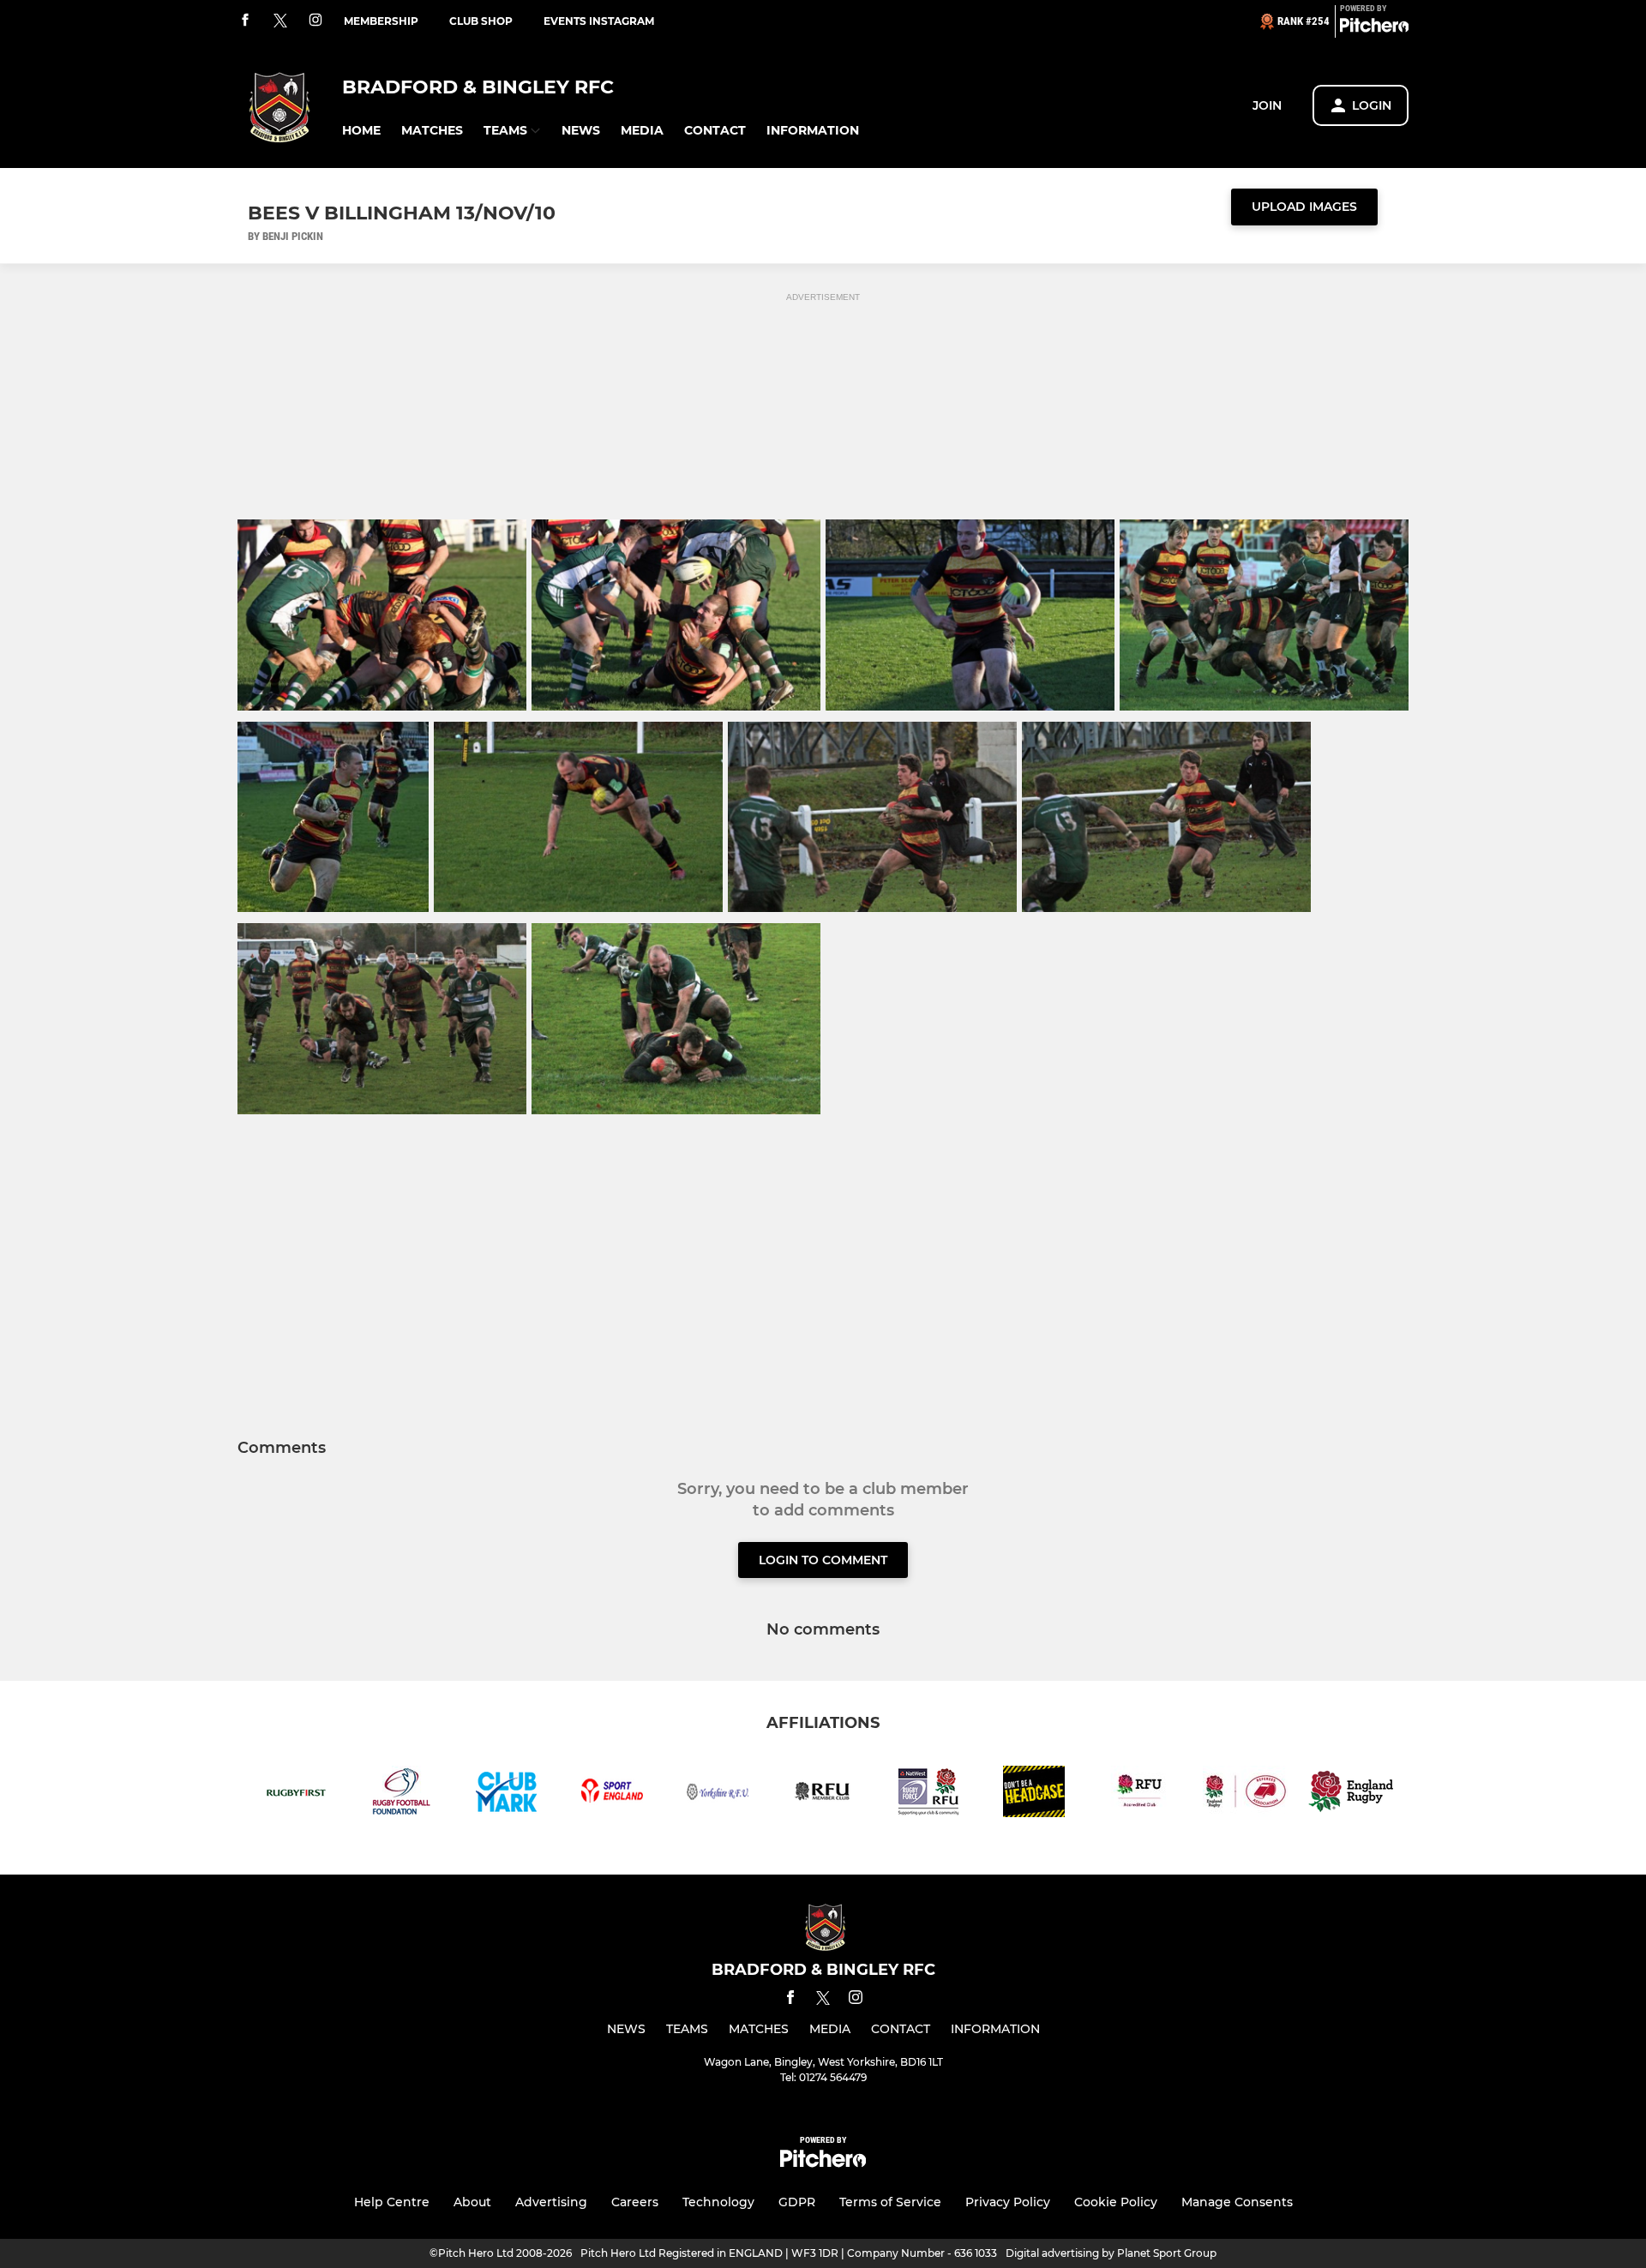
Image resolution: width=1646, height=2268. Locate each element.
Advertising (551, 2202)
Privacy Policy (1008, 2202)
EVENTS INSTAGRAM (599, 21)
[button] (361, 131)
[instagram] (315, 21)
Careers (635, 2202)
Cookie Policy (1116, 2202)
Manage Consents (1237, 2202)
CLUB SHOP (481, 21)
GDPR (797, 2202)
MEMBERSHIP (381, 21)
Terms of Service (890, 2202)
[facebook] (245, 21)
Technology (718, 2202)
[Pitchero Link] (1374, 28)
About (472, 2202)
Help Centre (392, 2202)
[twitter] (280, 21)
